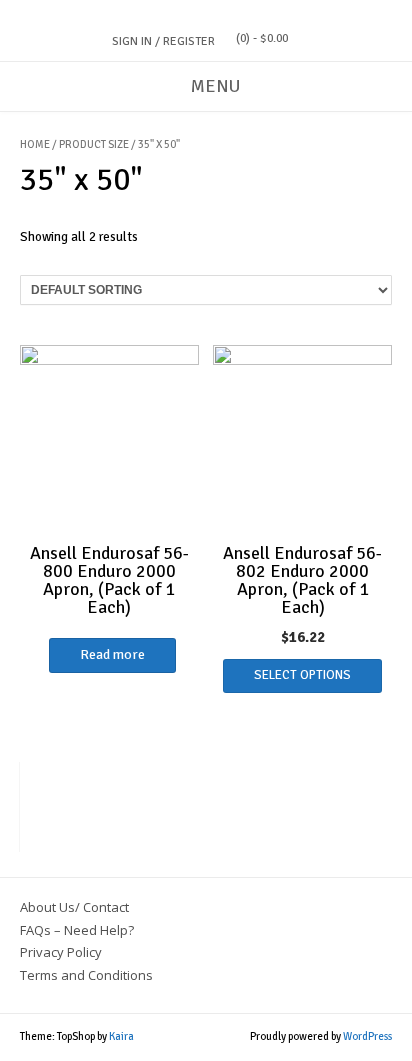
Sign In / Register (163, 41)
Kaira (121, 1036)
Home (35, 144)
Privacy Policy (61, 952)
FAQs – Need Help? (77, 930)
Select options (302, 675)
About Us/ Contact (74, 907)
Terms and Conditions (86, 975)
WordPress (367, 1036)
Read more (112, 654)
